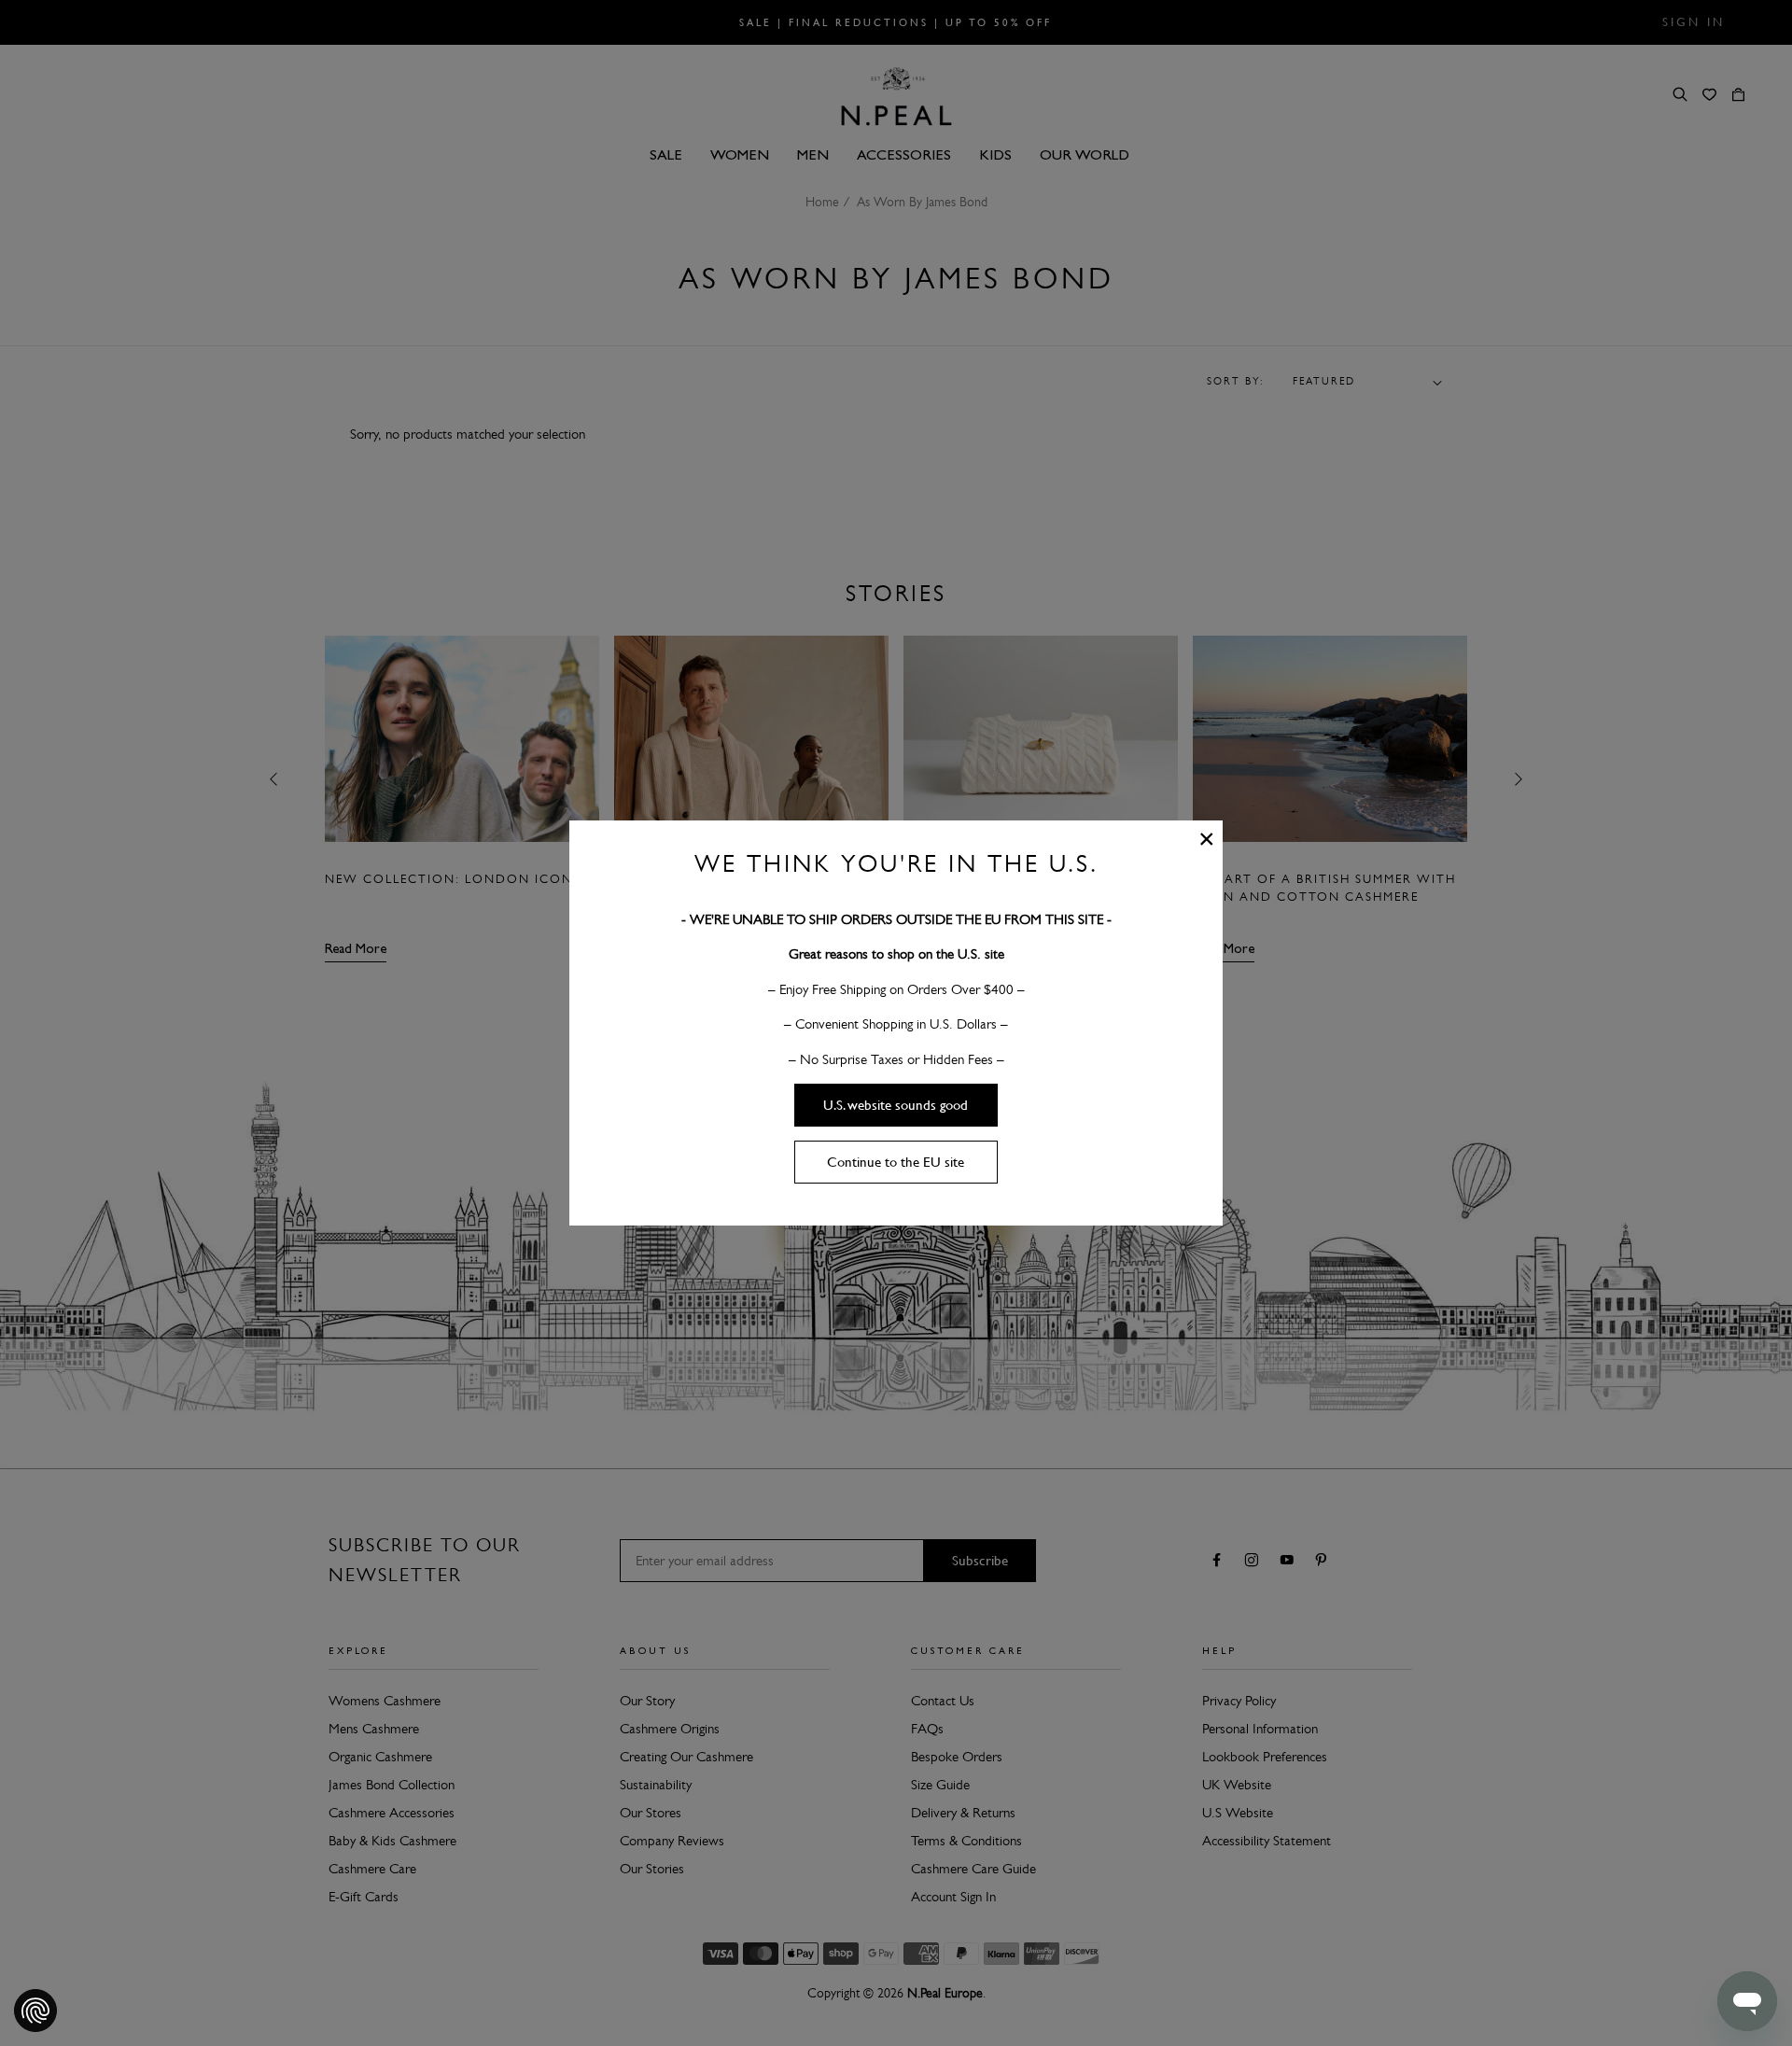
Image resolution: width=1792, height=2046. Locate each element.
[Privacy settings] (35, 2011)
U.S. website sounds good (896, 1105)
